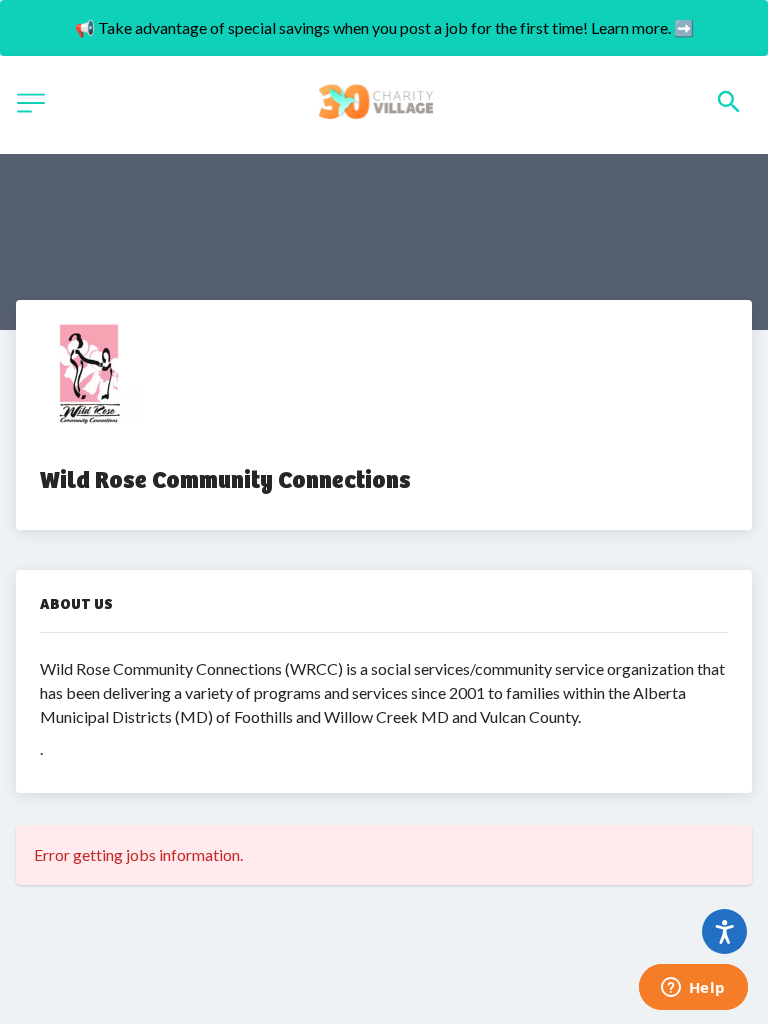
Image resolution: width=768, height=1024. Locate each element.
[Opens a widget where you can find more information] (693, 989)
